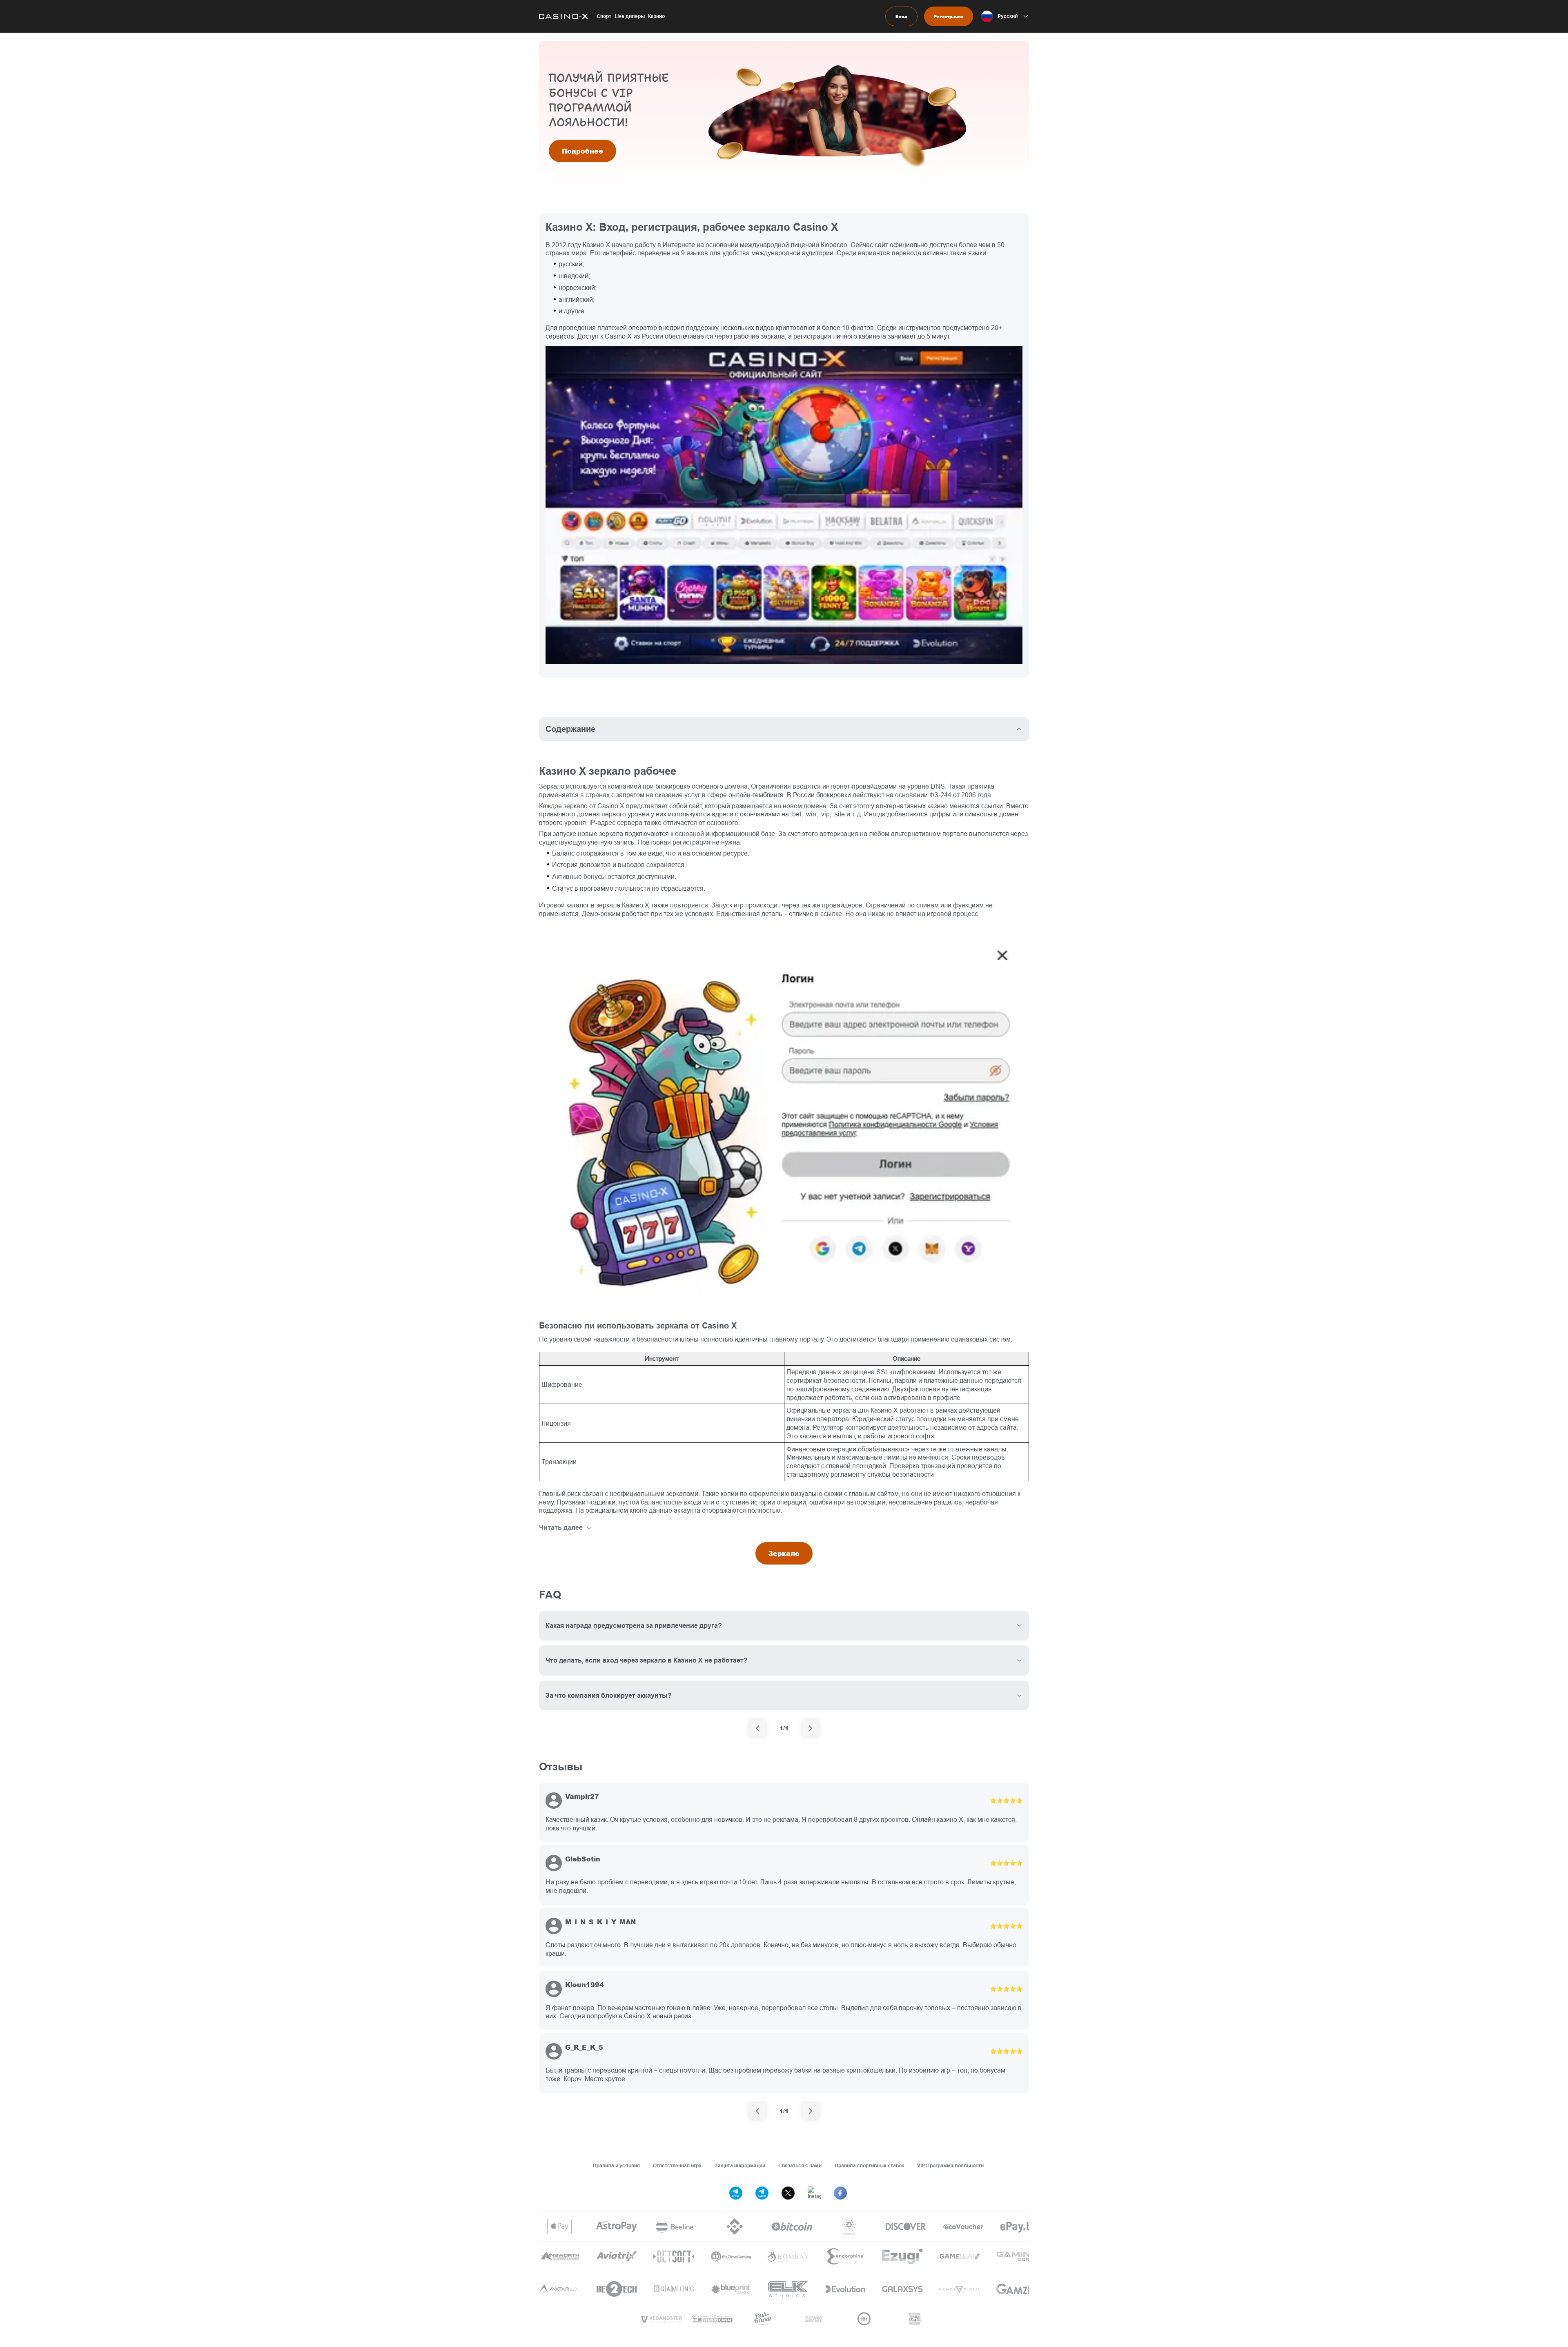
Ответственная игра (677, 2165)
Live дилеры (630, 16)
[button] (1005, 16)
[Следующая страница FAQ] (811, 1728)
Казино (656, 16)
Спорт (604, 16)
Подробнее (582, 151)
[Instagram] (814, 2193)
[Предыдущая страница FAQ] (757, 1728)
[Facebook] (840, 2193)
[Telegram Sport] (736, 2193)
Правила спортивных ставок (869, 2165)
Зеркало (784, 1553)
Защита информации (740, 2165)
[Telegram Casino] (762, 2193)
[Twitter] (788, 2193)
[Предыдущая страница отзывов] (757, 2111)
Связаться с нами (800, 2165)
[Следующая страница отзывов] (811, 2111)
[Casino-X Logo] (564, 16)
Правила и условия (616, 2165)
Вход (901, 16)
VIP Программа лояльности (950, 2165)
